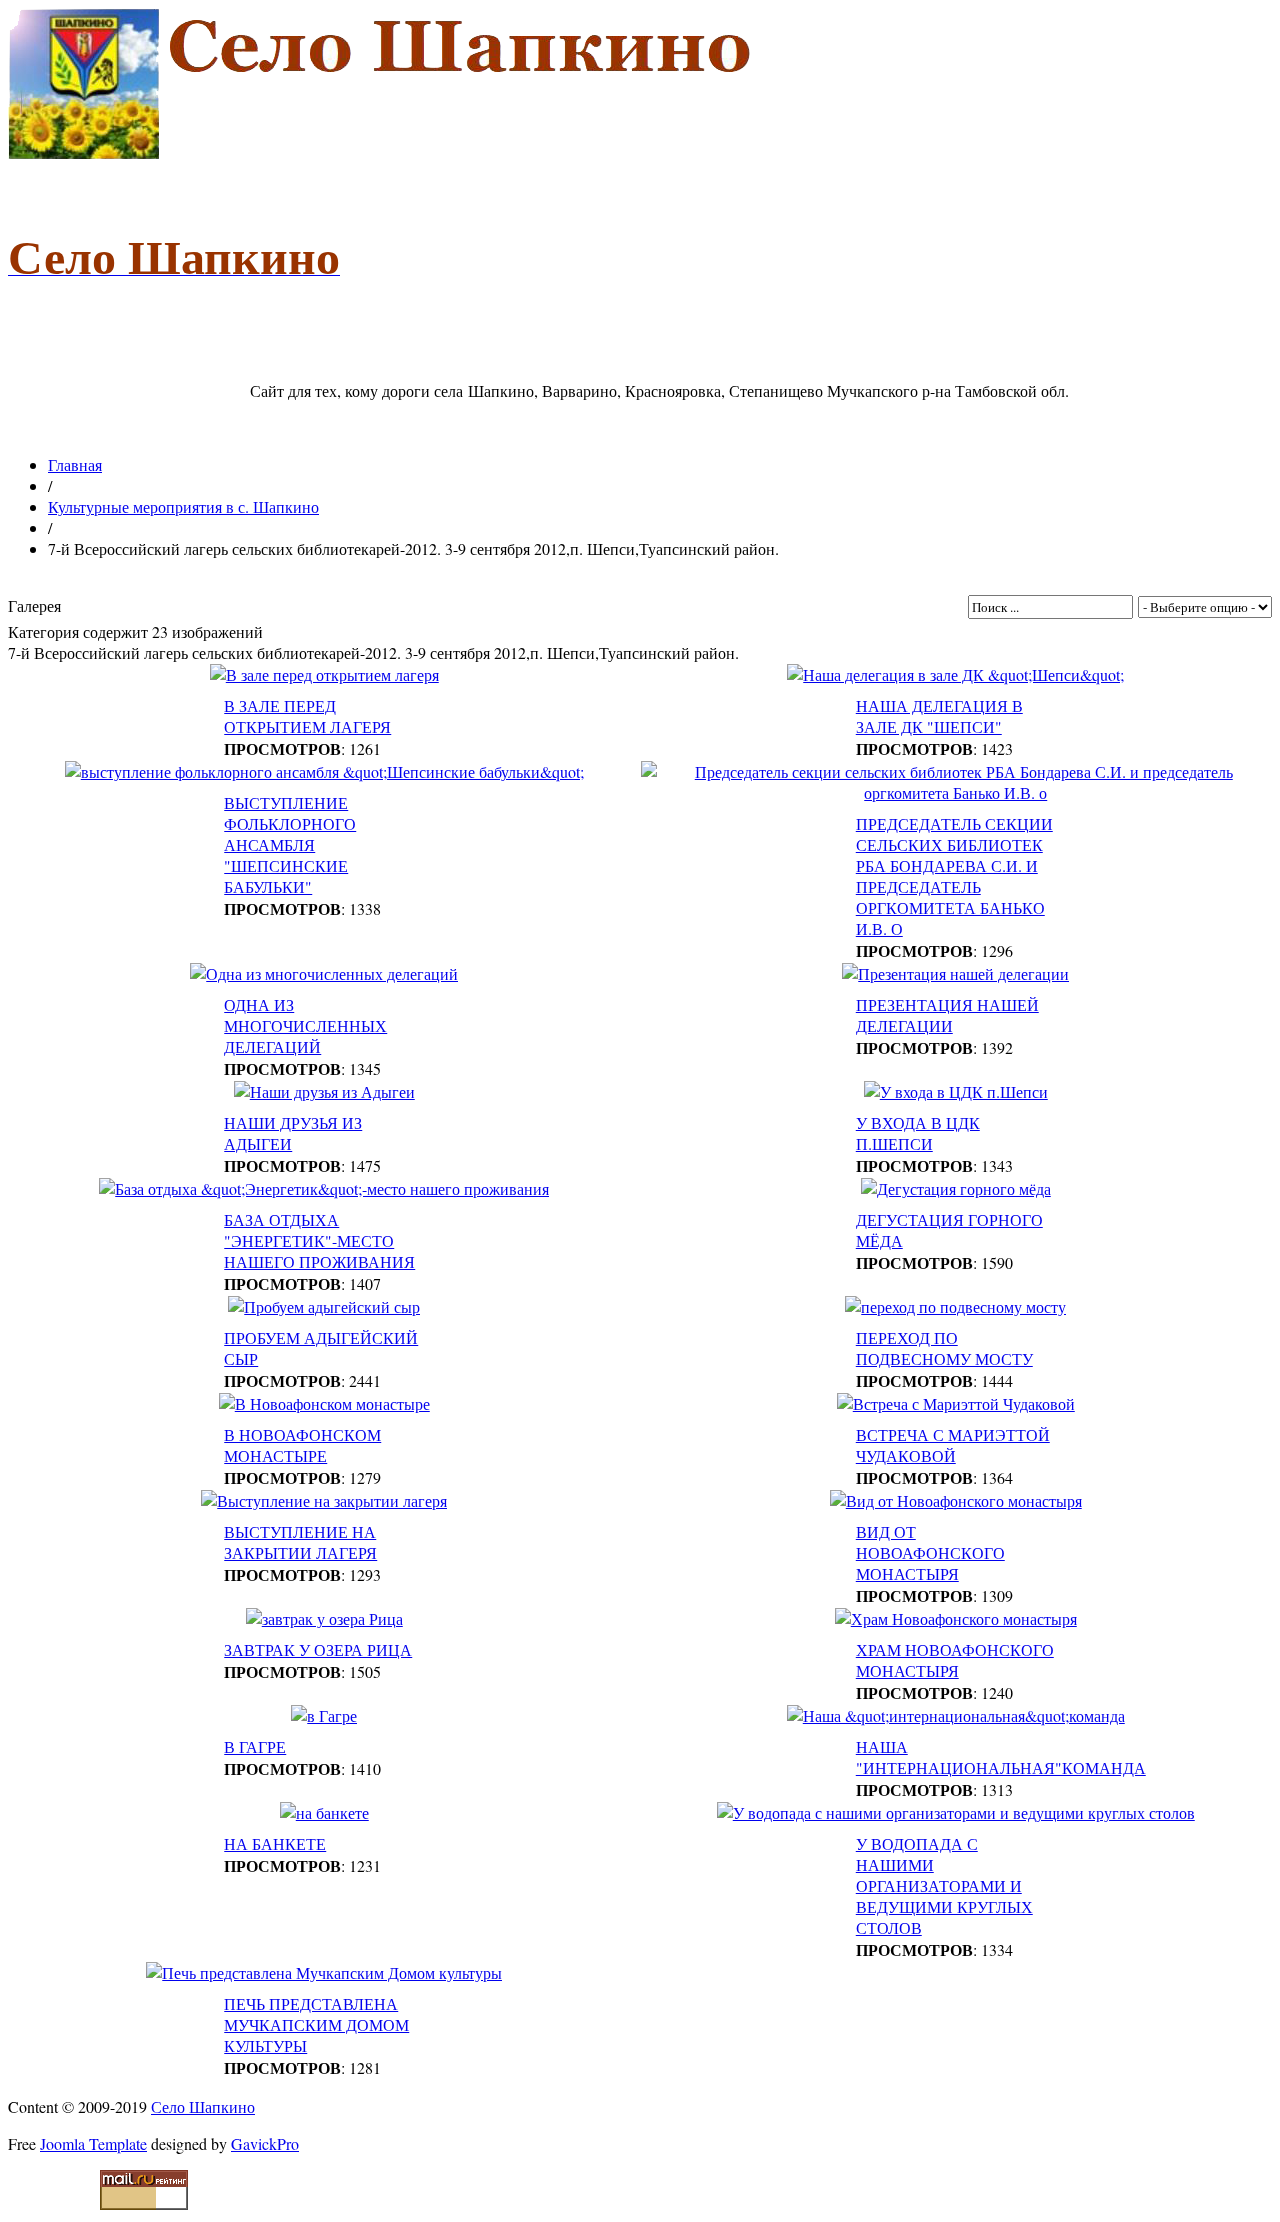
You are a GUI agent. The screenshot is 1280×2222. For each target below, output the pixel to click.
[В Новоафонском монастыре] (324, 1403)
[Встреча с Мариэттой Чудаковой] (956, 1403)
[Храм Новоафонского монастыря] (956, 1618)
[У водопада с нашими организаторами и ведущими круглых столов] (956, 1812)
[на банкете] (324, 1812)
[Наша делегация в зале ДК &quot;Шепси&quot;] (955, 674)
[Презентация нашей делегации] (955, 973)
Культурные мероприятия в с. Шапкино (183, 506)
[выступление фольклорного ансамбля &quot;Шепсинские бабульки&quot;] (324, 771)
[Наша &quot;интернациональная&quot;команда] (956, 1715)
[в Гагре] (324, 1715)
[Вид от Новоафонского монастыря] (956, 1500)
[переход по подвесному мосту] (955, 1306)
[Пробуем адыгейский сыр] (324, 1306)
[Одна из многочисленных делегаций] (324, 973)
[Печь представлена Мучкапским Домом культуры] (324, 1972)
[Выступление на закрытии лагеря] (324, 1500)
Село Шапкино (203, 2106)
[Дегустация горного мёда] (956, 1188)
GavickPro (265, 2143)
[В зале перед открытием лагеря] (324, 674)
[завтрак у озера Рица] (324, 1618)
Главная (75, 464)
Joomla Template (93, 2143)
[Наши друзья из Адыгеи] (324, 1091)
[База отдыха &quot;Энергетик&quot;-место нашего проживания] (324, 1188)
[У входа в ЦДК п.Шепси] (956, 1091)
